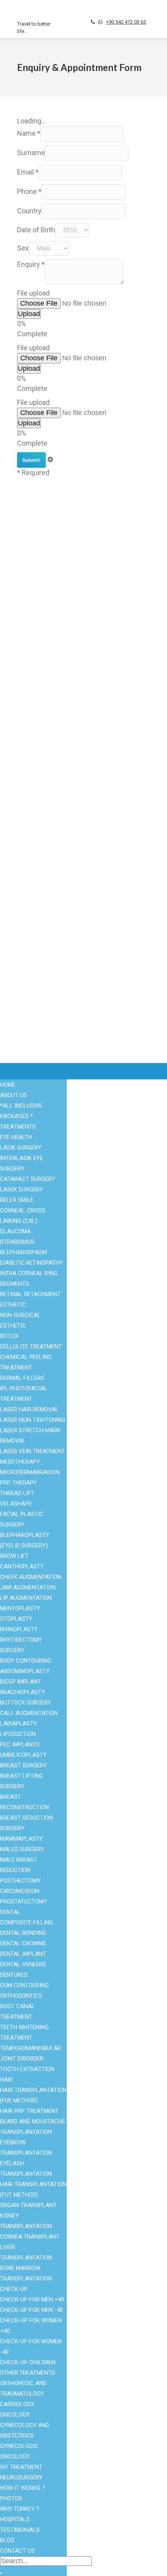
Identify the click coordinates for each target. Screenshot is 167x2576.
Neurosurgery (21, 2477)
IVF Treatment (36, 754)
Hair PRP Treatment (29, 2111)
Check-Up (30, 583)
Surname (31, 153)
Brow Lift (14, 1556)
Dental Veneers (23, 1964)
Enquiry (31, 264)
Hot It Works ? (37, 794)
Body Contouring (39, 611)
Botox (25, 707)
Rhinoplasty (33, 735)
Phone (29, 191)
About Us (30, 841)
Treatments (18, 1127)
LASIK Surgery (37, 679)
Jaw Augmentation (28, 1587)
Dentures (14, 1975)
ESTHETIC (13, 1305)
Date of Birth (36, 230)
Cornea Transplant (30, 2237)
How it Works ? (23, 2488)
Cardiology (17, 2404)
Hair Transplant (37, 564)
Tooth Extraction (27, 2069)
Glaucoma (15, 1231)
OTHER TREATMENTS (28, 2373)
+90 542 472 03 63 (126, 22)
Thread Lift (17, 1493)
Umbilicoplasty (23, 1755)
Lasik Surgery (21, 1148)
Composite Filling (27, 1922)
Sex (23, 248)
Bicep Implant (21, 1682)
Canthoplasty (22, 1566)
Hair (6, 2080)
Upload (29, 314)
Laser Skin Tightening (33, 1420)
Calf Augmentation (29, 1713)
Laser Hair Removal (44, 744)
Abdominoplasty (25, 1671)
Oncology (15, 2415)
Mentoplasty (20, 1608)
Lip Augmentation (26, 1598)
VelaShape (16, 1504)
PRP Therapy (18, 1483)
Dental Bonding (23, 1933)
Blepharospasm (23, 1252)
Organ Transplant (40, 574)
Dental (10, 1912)
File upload (33, 293)
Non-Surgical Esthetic (46, 592)
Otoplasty (16, 1619)
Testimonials (20, 2530)
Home (8, 1085)
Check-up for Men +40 (32, 2299)
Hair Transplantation (44, 670)
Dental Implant (23, 1954)
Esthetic (28, 546)
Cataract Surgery (39, 698)
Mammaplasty (21, 1839)
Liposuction (33, 717)
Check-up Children (28, 2362)
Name (29, 133)
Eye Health (32, 537)
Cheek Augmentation (31, 1577)
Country (29, 211)
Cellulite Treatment (31, 1347)
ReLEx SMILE (17, 1200)
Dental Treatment (40, 555)
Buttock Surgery (26, 1703)
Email (28, 172)
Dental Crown (35, 689)
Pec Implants (20, 1744)
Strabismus (17, 1242)
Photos (11, 2498)
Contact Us (32, 850)
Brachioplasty (23, 1692)
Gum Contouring (24, 1985)
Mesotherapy (20, 1462)
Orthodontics (21, 1996)
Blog (23, 813)
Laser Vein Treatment (32, 1451)
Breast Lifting (36, 726)
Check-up (14, 2289)
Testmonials (34, 831)
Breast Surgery (37, 620)
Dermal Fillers (22, 1378)
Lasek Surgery (22, 1189)
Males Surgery (37, 630)
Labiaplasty (18, 1724)
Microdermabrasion (30, 1472)
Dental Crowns (23, 1943)
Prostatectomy (23, 1902)
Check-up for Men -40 (31, 2310)
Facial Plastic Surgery (47, 602)
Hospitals (30, 822)
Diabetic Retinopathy (31, 1263)
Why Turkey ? (35, 803)
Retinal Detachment (30, 1294)
